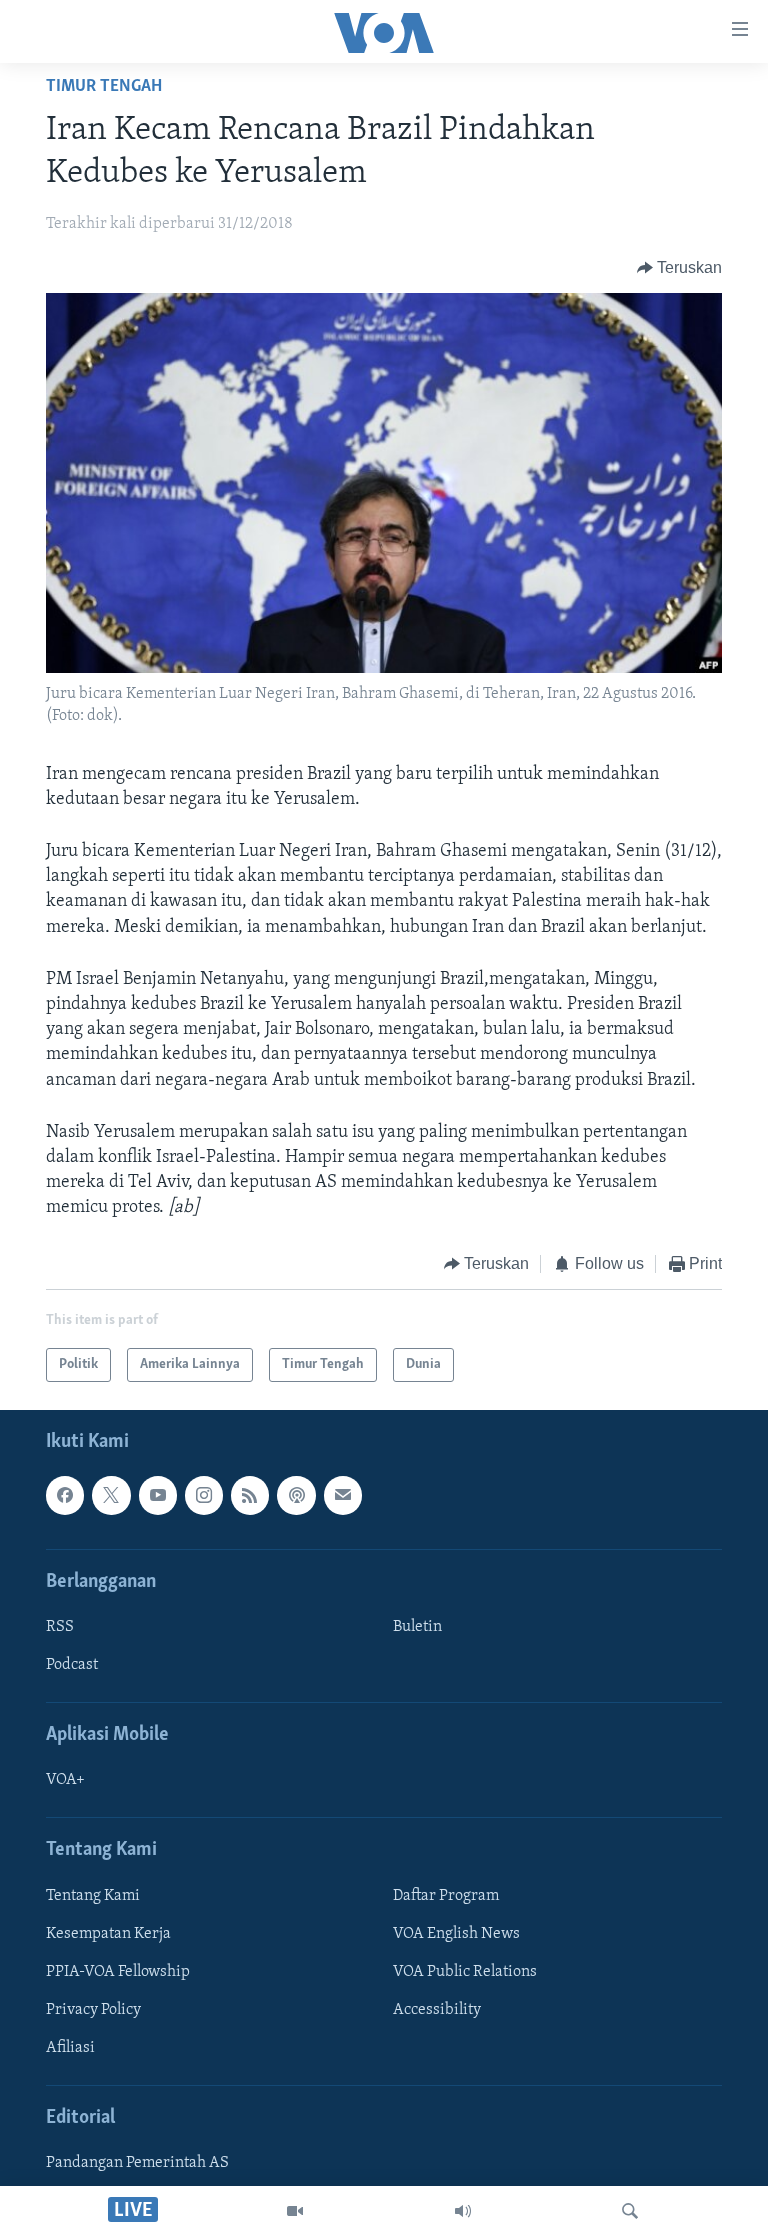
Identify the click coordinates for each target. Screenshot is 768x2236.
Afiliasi (70, 2048)
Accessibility (437, 2010)
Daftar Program (446, 1896)
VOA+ (65, 1780)
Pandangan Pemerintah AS (137, 2163)
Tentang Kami (93, 1896)
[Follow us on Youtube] (158, 1495)
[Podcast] (296, 1495)
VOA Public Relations (465, 1972)
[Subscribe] (343, 1495)
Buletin (417, 1627)
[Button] (680, 268)
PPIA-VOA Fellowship (118, 1972)
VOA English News (456, 1934)
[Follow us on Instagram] (204, 1495)
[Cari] (630, 2211)
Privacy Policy (93, 2010)
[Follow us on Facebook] (65, 1495)
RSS (60, 1627)
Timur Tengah (104, 87)
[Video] (295, 2211)
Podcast (72, 1665)
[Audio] (463, 2211)
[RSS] (250, 1495)
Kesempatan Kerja (108, 1934)
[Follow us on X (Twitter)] (111, 1495)
